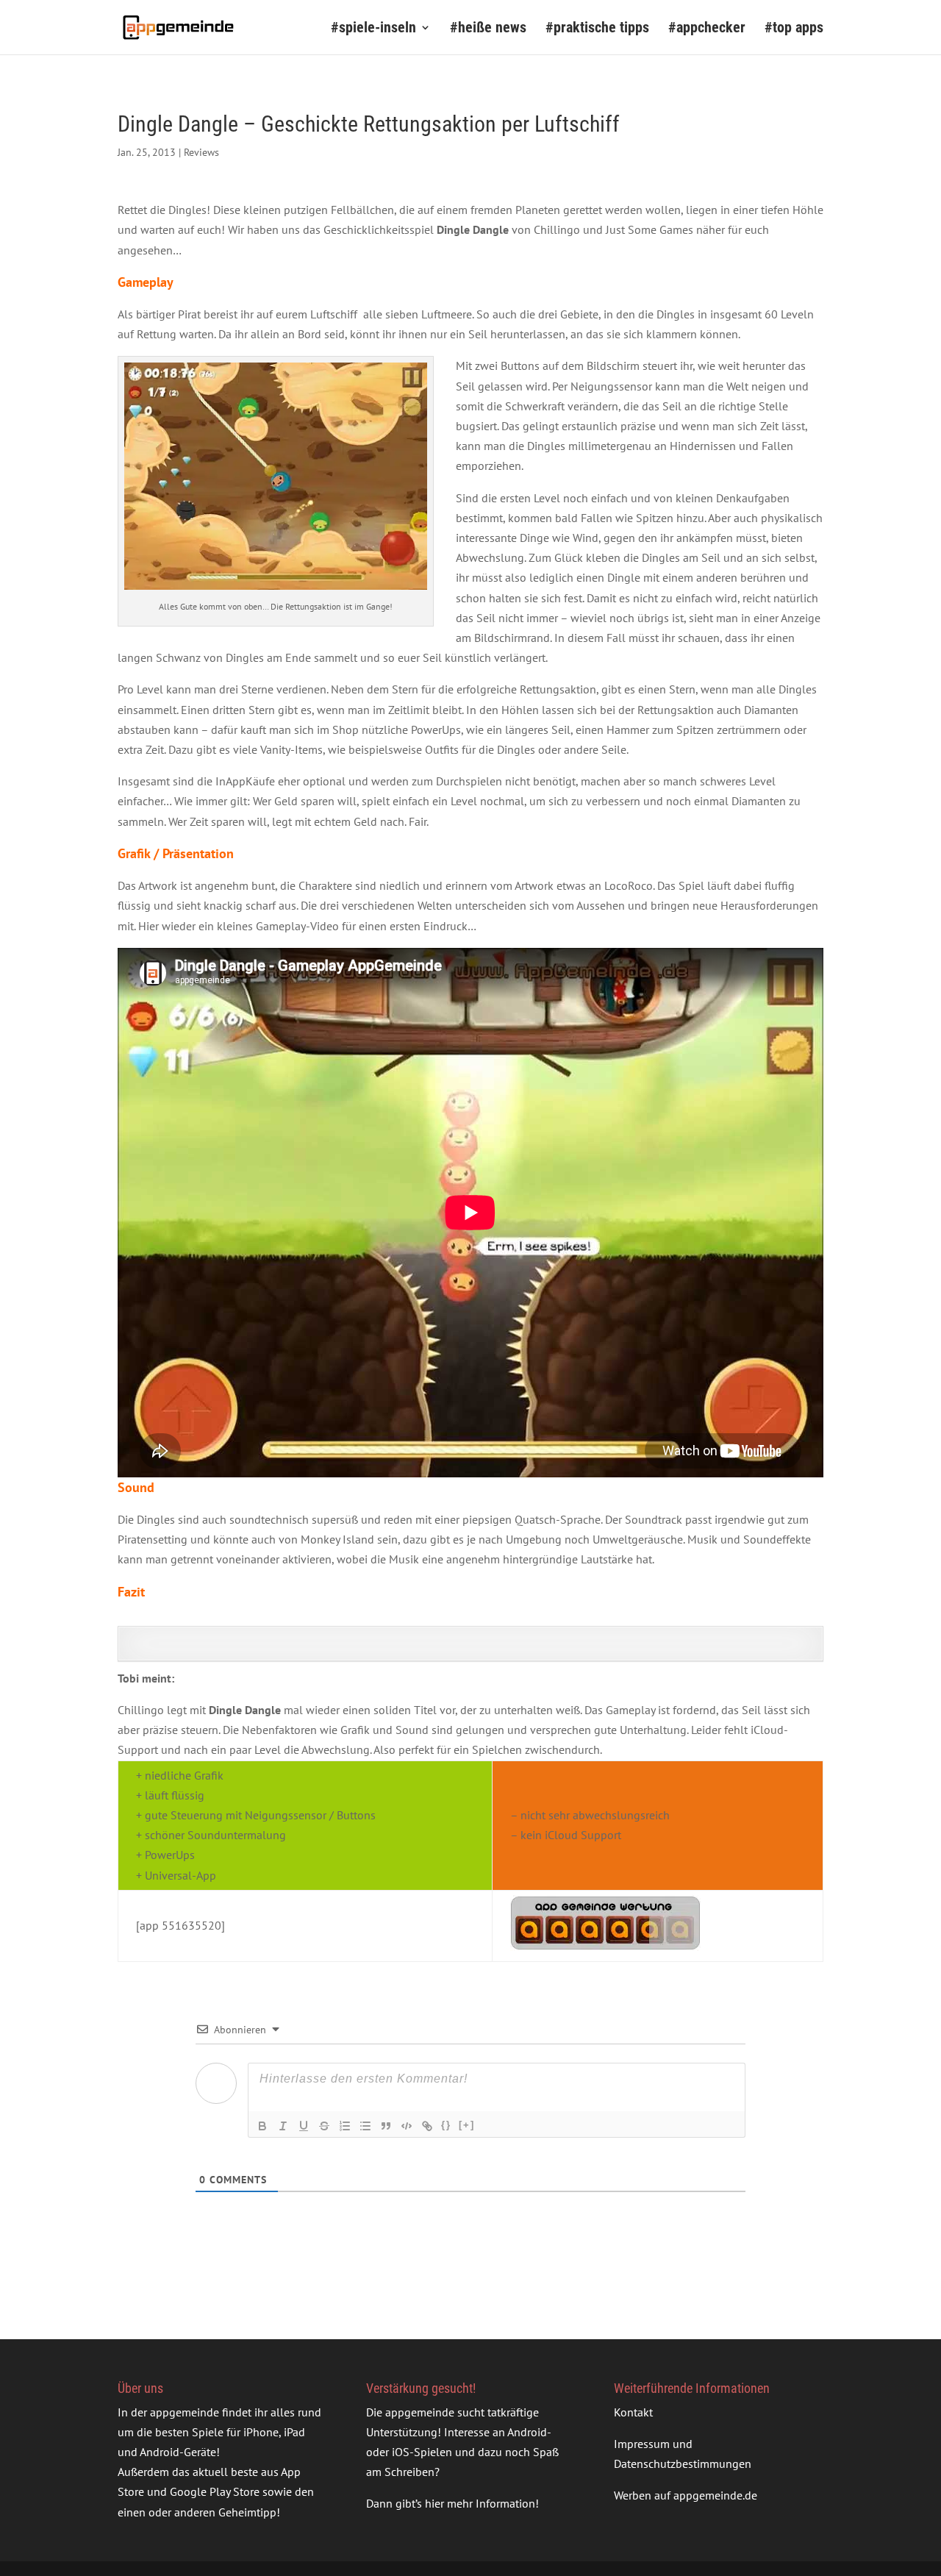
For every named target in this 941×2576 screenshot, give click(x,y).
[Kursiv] (283, 2126)
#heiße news (488, 29)
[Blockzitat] (386, 2126)
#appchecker (707, 29)
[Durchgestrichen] (324, 2126)
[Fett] (262, 2126)
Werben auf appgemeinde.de (686, 2495)
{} (446, 2125)
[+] (467, 2125)
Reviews (201, 152)
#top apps (794, 29)
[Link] (427, 2126)
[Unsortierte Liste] (365, 2126)
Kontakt (633, 2412)
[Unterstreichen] (304, 2126)
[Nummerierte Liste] (345, 2126)
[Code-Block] (407, 2126)
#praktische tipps (597, 29)
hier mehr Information (480, 2503)
